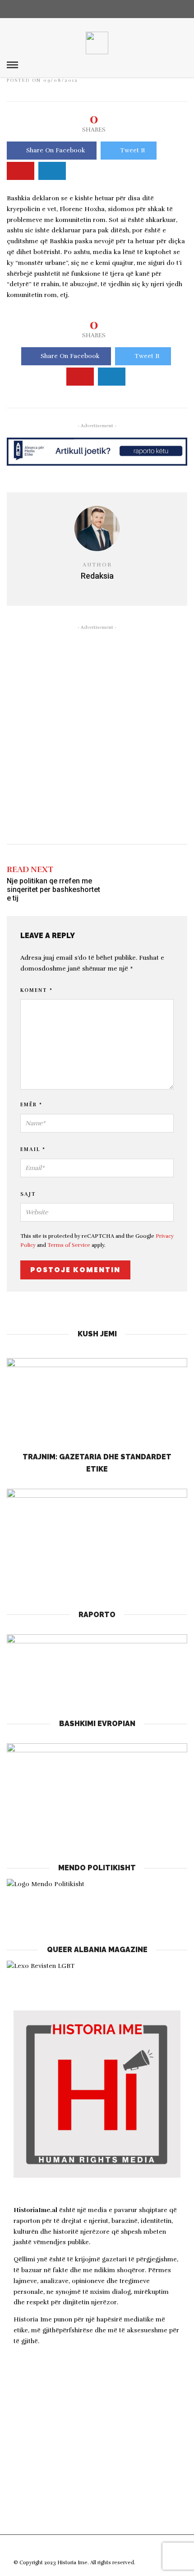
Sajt (28, 1194)
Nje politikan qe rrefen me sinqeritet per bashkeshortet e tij (53, 889)
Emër (31, 1105)
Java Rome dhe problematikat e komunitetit (95, 2519)
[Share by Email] (52, 171)
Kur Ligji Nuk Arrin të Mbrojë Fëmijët (83, 2387)
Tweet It (133, 150)
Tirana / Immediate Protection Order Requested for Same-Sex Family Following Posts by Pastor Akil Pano (92, 2417)
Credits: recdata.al (159, 2563)
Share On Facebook (56, 150)
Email (33, 1149)
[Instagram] (124, 9)
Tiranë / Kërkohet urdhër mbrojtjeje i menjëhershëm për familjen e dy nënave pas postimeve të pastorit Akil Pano (96, 2458)
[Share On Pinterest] (21, 171)
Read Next (30, 869)
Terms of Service (69, 1245)
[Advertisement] (97, 733)
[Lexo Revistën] (41, 1966)
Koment (37, 990)
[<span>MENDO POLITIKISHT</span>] (97, 1900)
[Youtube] (107, 9)
